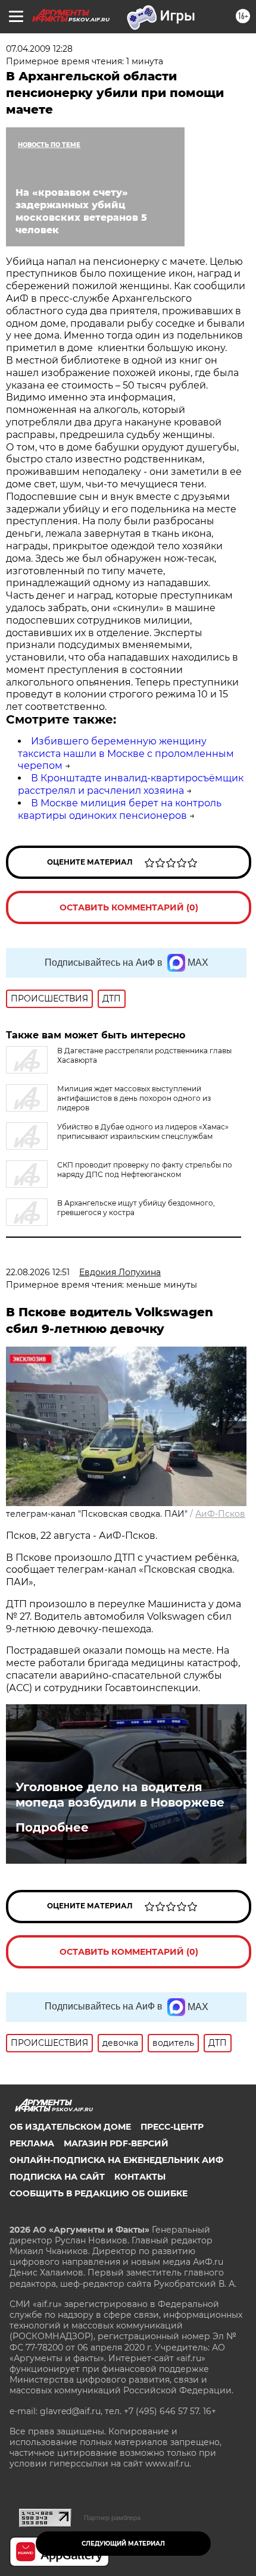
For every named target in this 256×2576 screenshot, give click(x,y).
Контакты (140, 2177)
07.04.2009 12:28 (39, 49)
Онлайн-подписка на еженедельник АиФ (116, 2160)
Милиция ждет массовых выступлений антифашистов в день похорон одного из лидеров (134, 1098)
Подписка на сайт (57, 2177)
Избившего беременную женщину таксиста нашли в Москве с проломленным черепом (126, 754)
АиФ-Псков (220, 1514)
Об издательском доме (70, 2127)
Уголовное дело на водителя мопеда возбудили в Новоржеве (120, 1795)
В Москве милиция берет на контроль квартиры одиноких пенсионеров (120, 809)
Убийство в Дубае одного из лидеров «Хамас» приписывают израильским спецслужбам (143, 1132)
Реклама (32, 2143)
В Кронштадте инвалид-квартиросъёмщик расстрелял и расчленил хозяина (131, 784)
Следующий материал (123, 2544)
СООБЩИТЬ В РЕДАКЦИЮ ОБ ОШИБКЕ (99, 2193)
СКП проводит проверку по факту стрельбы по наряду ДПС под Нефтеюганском (145, 1170)
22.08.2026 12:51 (38, 1272)
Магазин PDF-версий (116, 2143)
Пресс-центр (172, 2127)
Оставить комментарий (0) (129, 907)
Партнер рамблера (112, 2518)
